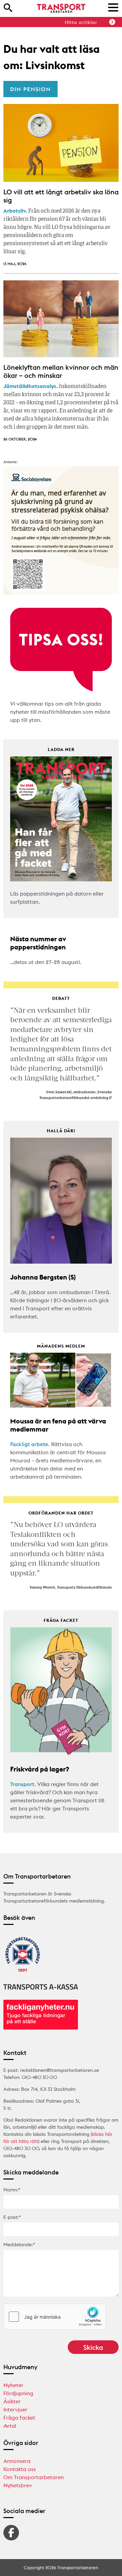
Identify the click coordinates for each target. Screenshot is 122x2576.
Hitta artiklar (81, 22)
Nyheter (13, 2385)
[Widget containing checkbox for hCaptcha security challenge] (55, 2317)
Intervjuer (15, 2409)
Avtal (10, 2426)
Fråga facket (19, 2418)
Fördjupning (18, 2393)
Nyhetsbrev (18, 2485)
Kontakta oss (20, 2469)
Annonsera (17, 2461)
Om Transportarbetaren (34, 2477)
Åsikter (12, 2401)
